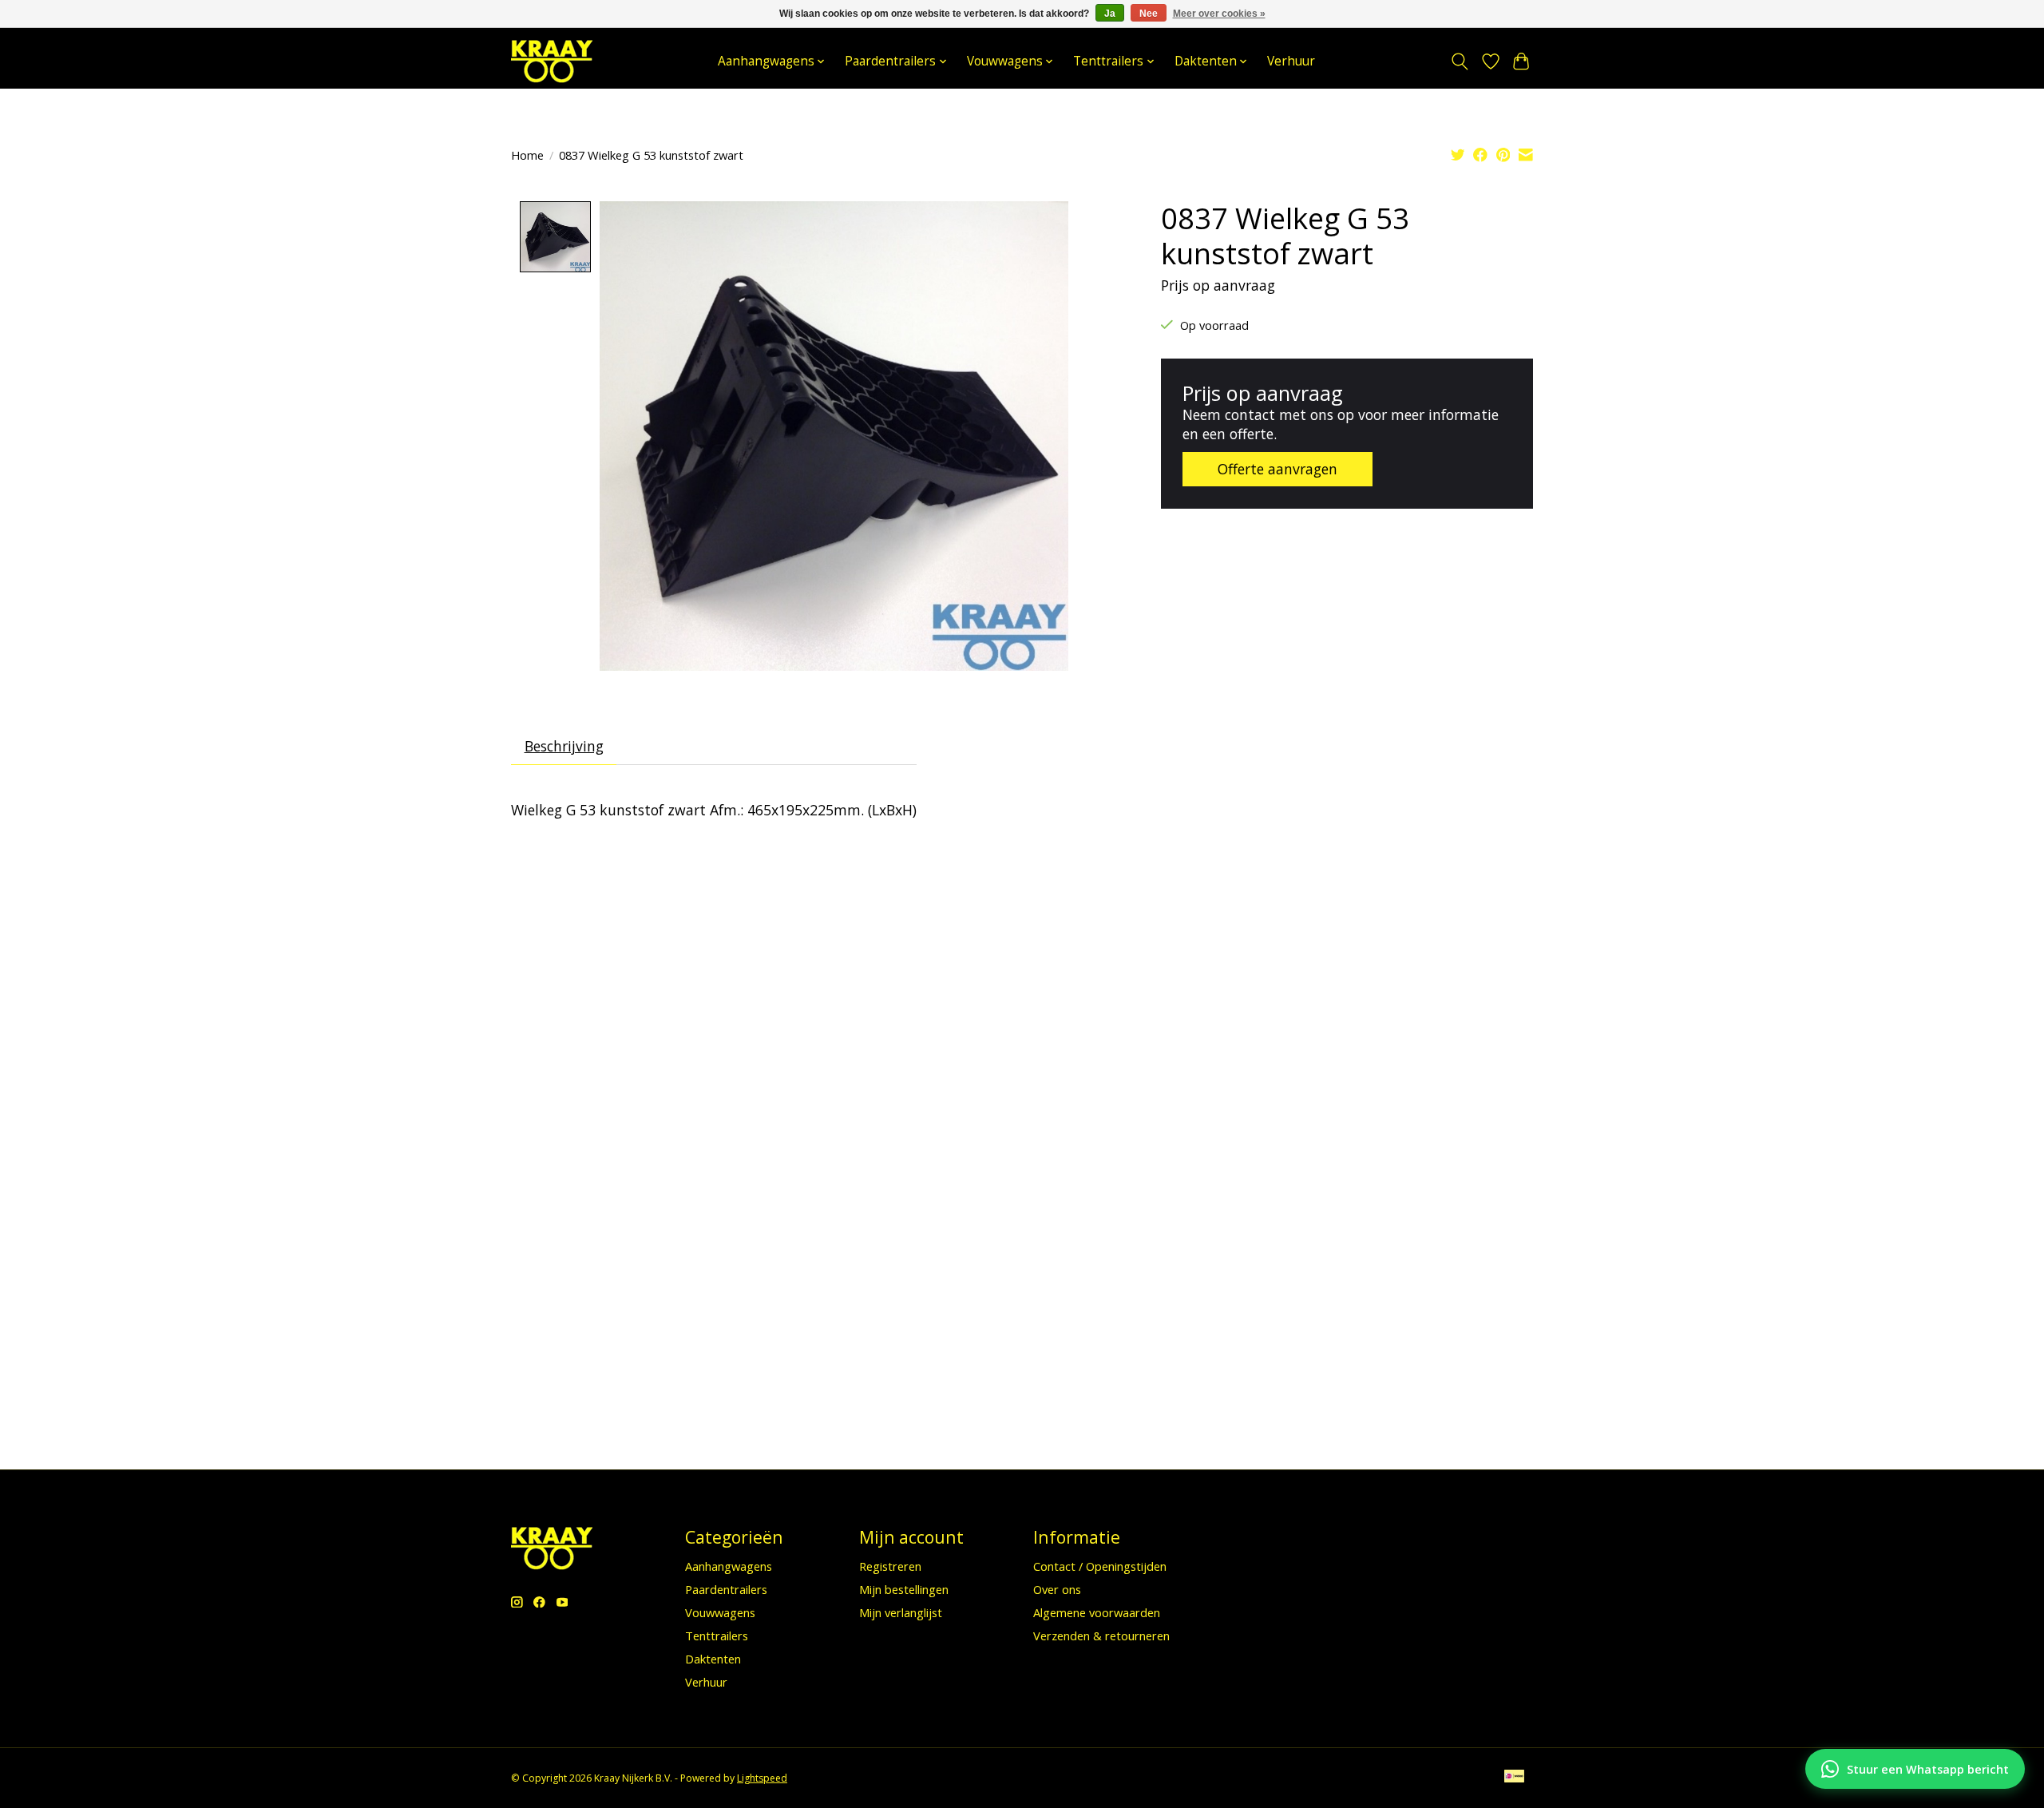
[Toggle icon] (1460, 61)
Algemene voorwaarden (1097, 1612)
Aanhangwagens (729, 1566)
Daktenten (713, 1659)
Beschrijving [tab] (564, 746)
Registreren (890, 1566)
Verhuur (1291, 61)
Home (527, 155)
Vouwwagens (720, 1612)
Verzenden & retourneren (1101, 1636)
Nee (1149, 14)
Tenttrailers (717, 1636)
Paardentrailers (726, 1589)
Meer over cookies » (1219, 14)
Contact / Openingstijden (1100, 1566)
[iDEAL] (1514, 1778)
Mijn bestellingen (904, 1589)
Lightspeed (762, 1778)
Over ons (1057, 1589)
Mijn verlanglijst (901, 1612)
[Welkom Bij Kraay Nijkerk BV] (552, 61)
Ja (1110, 14)
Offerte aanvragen (1277, 469)
